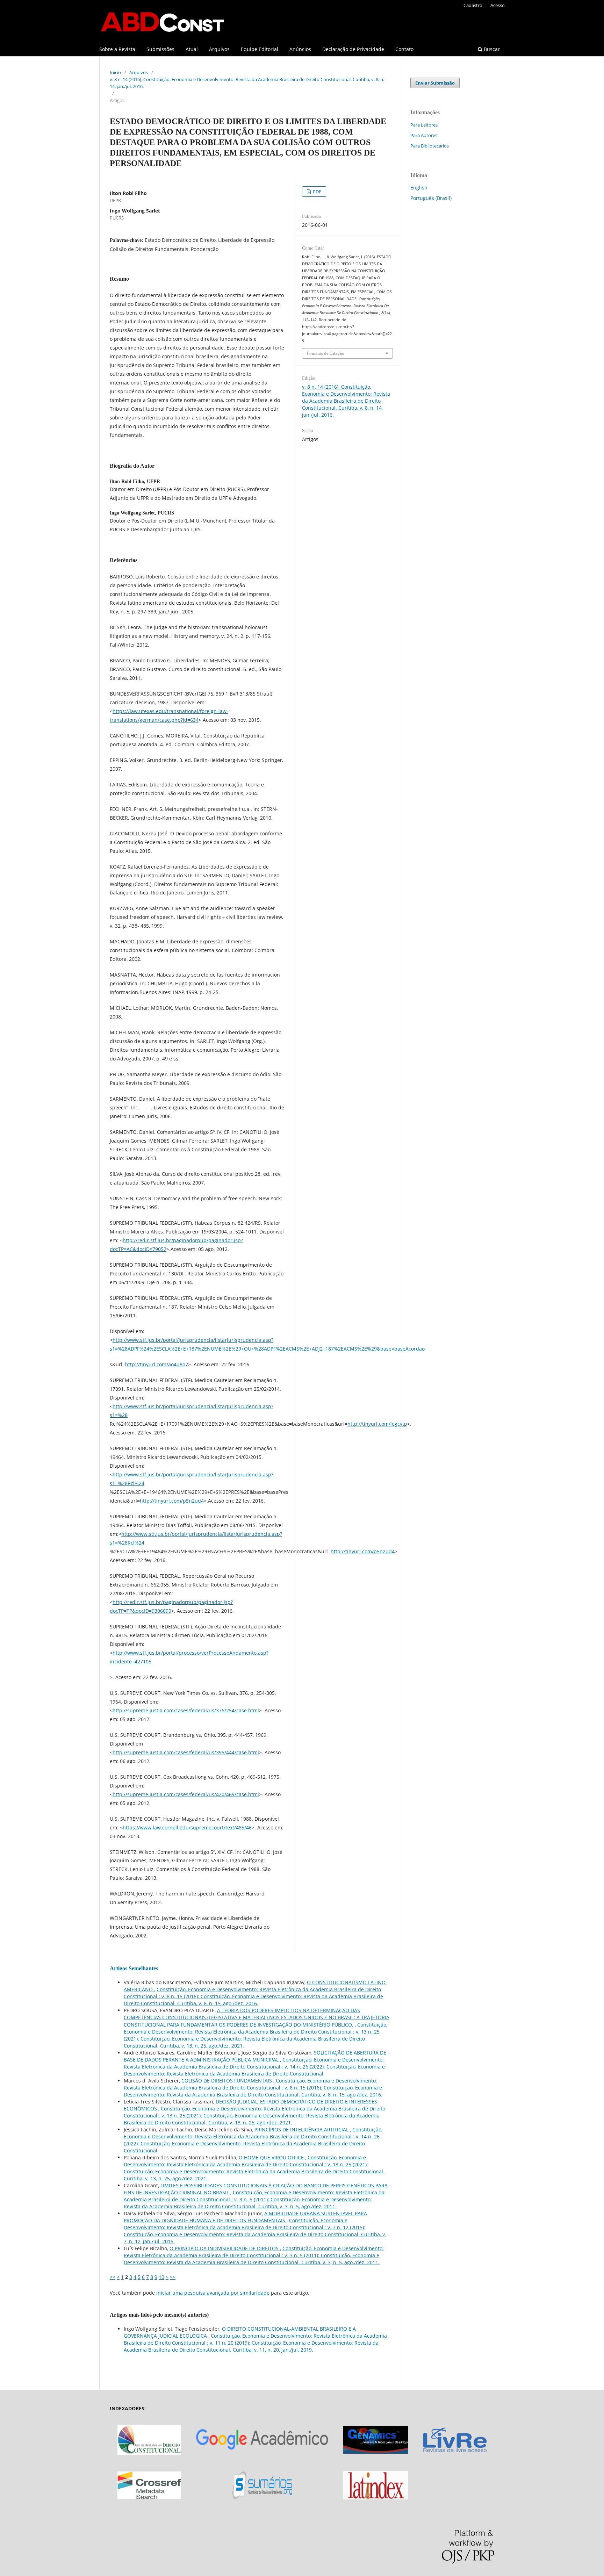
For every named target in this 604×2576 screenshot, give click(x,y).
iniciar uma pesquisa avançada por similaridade (213, 2293)
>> (173, 2277)
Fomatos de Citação (326, 353)
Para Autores (424, 135)
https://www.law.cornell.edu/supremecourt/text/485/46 (187, 1827)
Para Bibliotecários (430, 146)
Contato (404, 49)
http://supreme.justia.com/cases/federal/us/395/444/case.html (186, 1752)
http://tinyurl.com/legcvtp (377, 1424)
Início (115, 72)
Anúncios (300, 49)
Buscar (491, 49)
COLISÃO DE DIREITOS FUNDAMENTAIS (227, 2081)
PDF (317, 192)
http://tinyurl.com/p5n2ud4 (172, 1501)
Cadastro (473, 5)
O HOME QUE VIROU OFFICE (272, 2157)
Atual (192, 49)
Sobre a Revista (117, 49)
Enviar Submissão (435, 83)
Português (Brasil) (431, 198)
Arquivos (219, 49)
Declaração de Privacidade (353, 49)
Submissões (160, 49)
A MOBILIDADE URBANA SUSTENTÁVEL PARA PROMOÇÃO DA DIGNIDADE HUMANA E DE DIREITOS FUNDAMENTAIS (245, 2217)
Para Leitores (424, 125)
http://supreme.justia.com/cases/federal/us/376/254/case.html (186, 1710)
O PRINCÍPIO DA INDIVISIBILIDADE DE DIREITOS (225, 2248)
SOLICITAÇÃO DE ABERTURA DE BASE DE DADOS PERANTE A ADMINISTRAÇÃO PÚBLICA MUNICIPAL (255, 2056)
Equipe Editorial (260, 49)
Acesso (498, 5)
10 (161, 2277)
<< (113, 2277)
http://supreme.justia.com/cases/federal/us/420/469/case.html (186, 1794)
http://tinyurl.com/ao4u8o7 (157, 1364)
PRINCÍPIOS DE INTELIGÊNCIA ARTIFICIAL (302, 2129)
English (419, 188)
